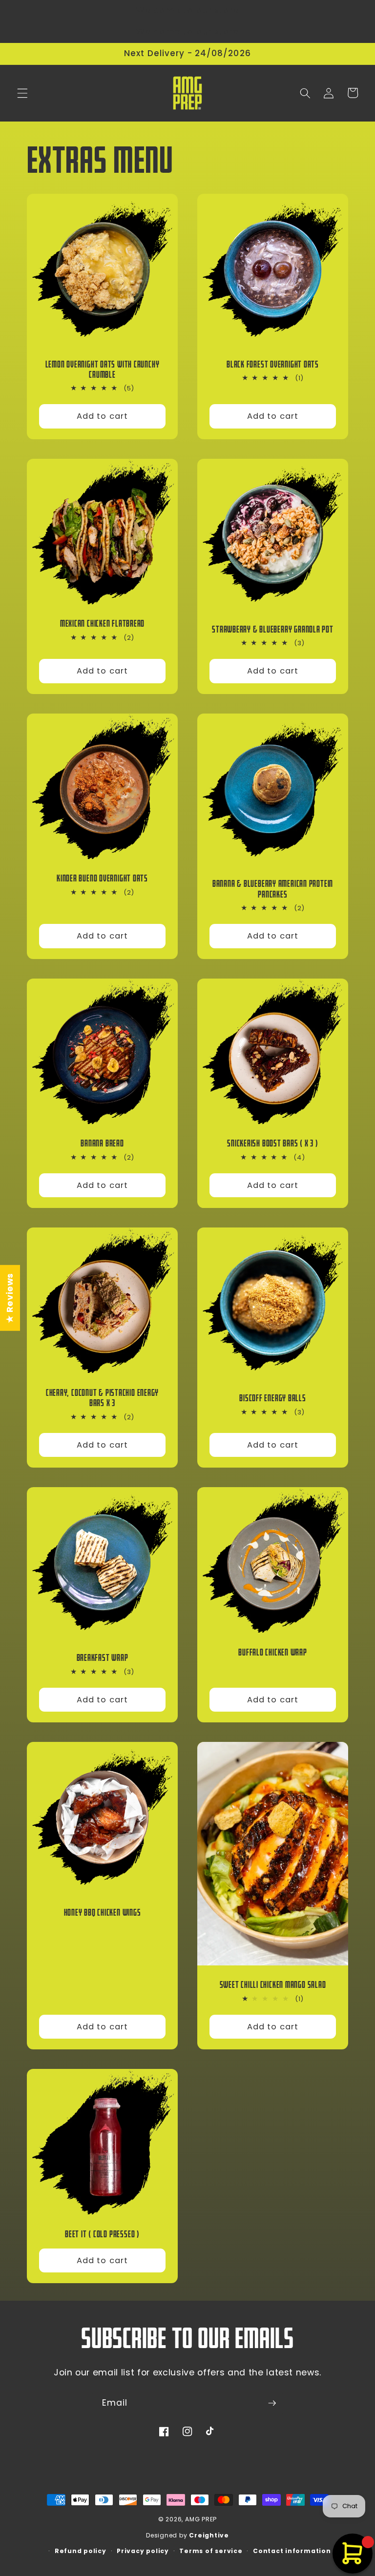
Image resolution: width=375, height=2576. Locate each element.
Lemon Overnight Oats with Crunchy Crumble (103, 369)
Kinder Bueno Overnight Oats (102, 878)
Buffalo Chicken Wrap (273, 1652)
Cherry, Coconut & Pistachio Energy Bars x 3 (103, 1398)
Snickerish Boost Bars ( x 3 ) (273, 1143)
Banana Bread (102, 1143)
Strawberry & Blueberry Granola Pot (273, 629)
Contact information (292, 2551)
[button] (22, 93)
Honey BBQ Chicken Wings (103, 1912)
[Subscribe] (272, 2403)
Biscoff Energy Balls (273, 1398)
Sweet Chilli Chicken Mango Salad (273, 1985)
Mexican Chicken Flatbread (103, 624)
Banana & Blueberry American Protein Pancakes (273, 889)
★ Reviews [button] (10, 1298)
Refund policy (81, 2551)
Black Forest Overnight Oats (273, 364)
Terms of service (211, 2551)
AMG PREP (201, 2519)
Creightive (209, 2535)
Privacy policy (143, 2551)
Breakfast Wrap (103, 1658)
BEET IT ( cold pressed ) (102, 2234)
